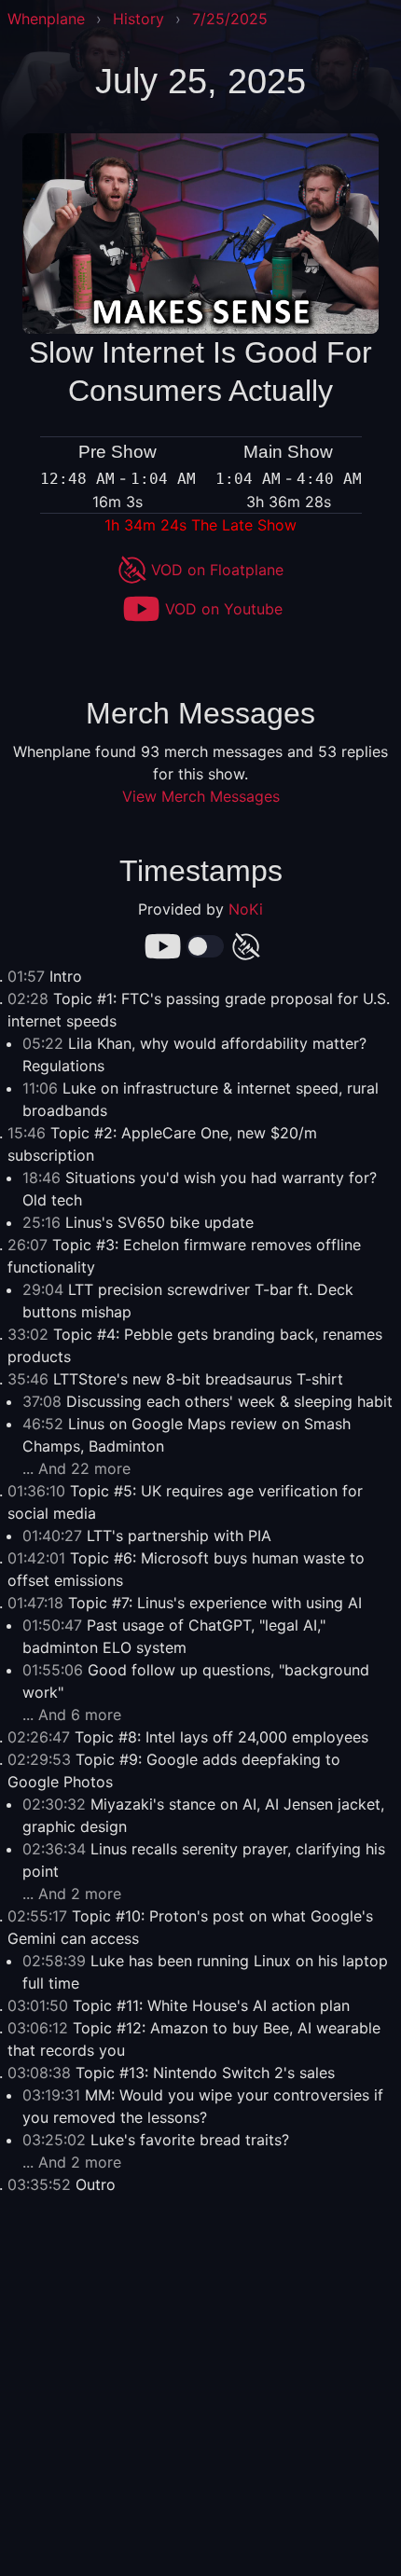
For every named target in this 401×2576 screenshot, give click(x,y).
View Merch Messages (201, 796)
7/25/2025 (230, 19)
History (138, 19)
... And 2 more (72, 1894)
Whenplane (46, 19)
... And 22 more (76, 1468)
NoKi (246, 909)
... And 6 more (72, 1715)
